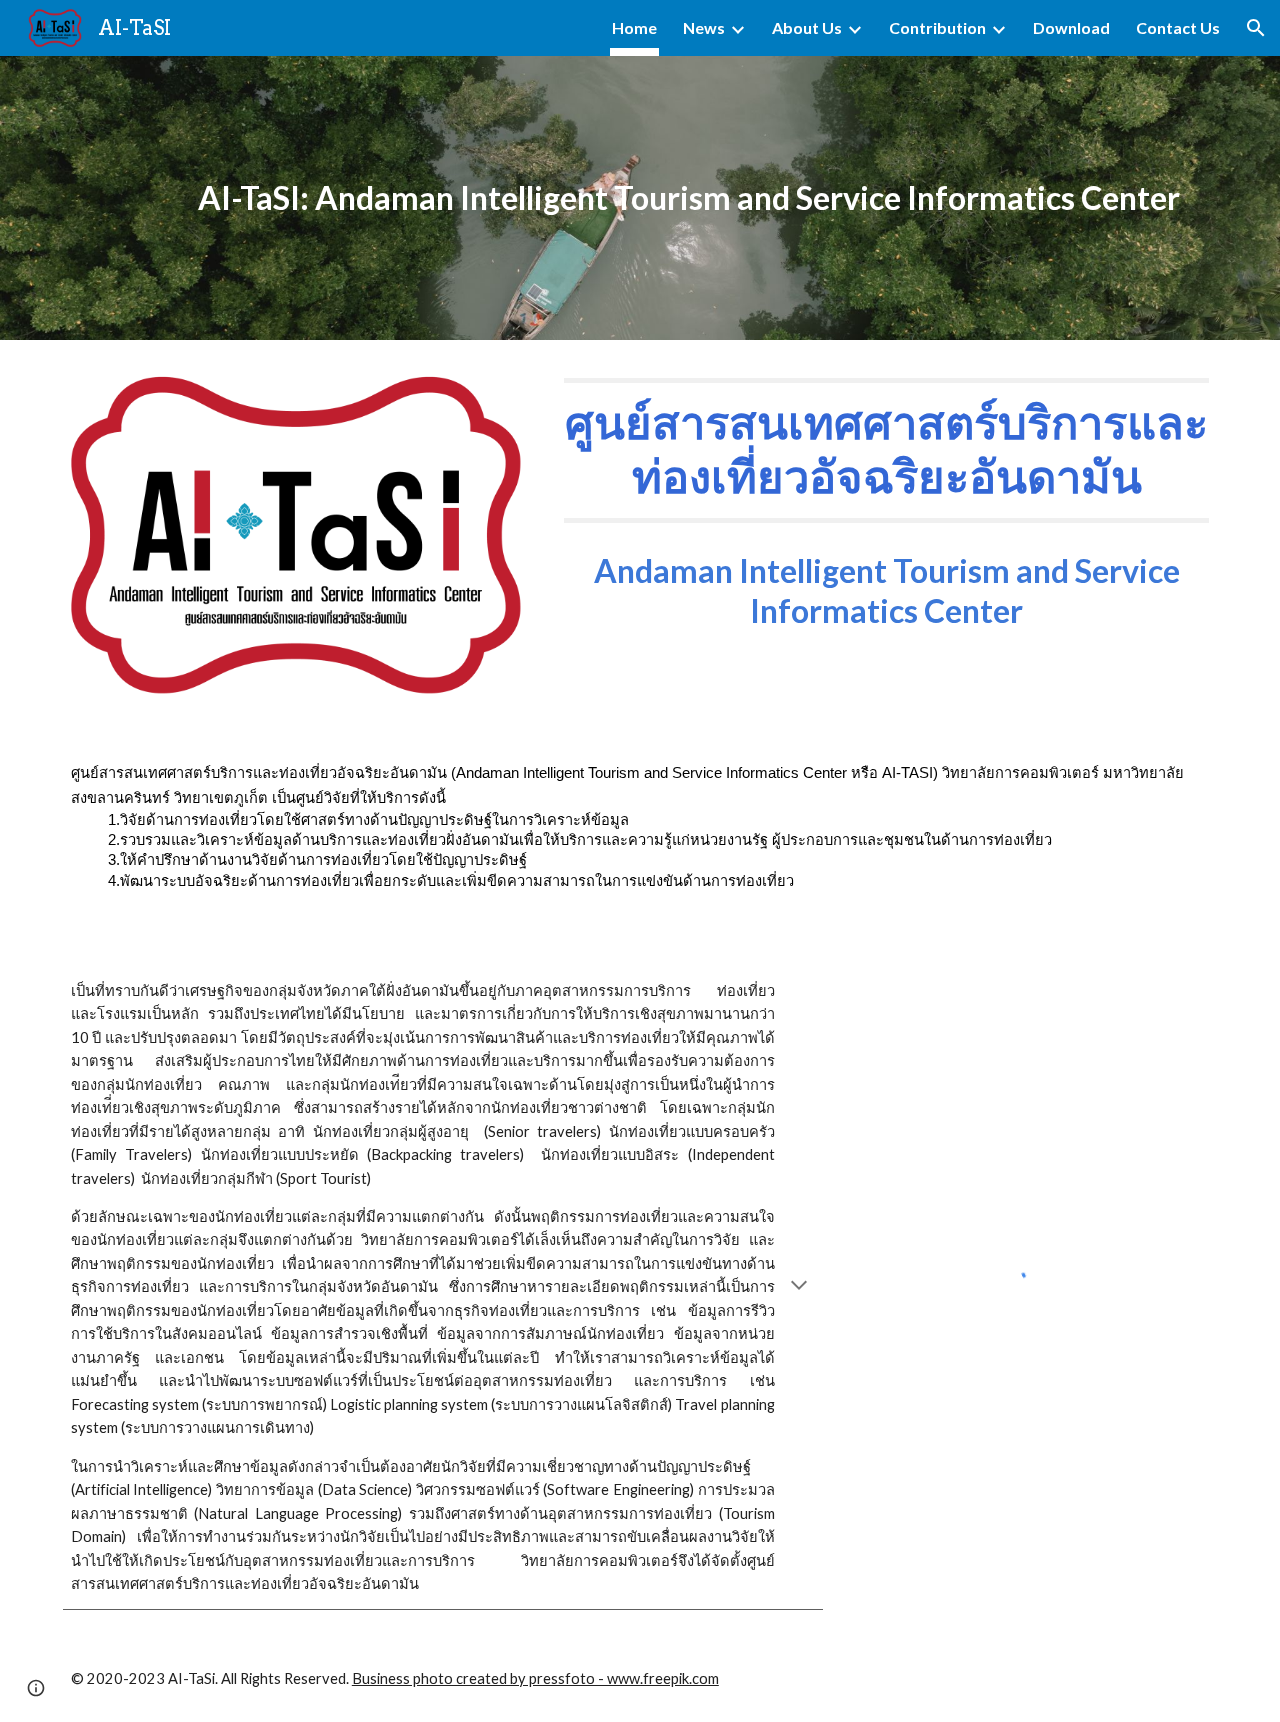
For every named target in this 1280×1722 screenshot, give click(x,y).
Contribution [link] (937, 27)
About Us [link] (807, 27)
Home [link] (634, 27)
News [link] (704, 27)
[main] (689, 198)
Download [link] (1071, 27)
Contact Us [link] (1178, 27)
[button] (1256, 28)
